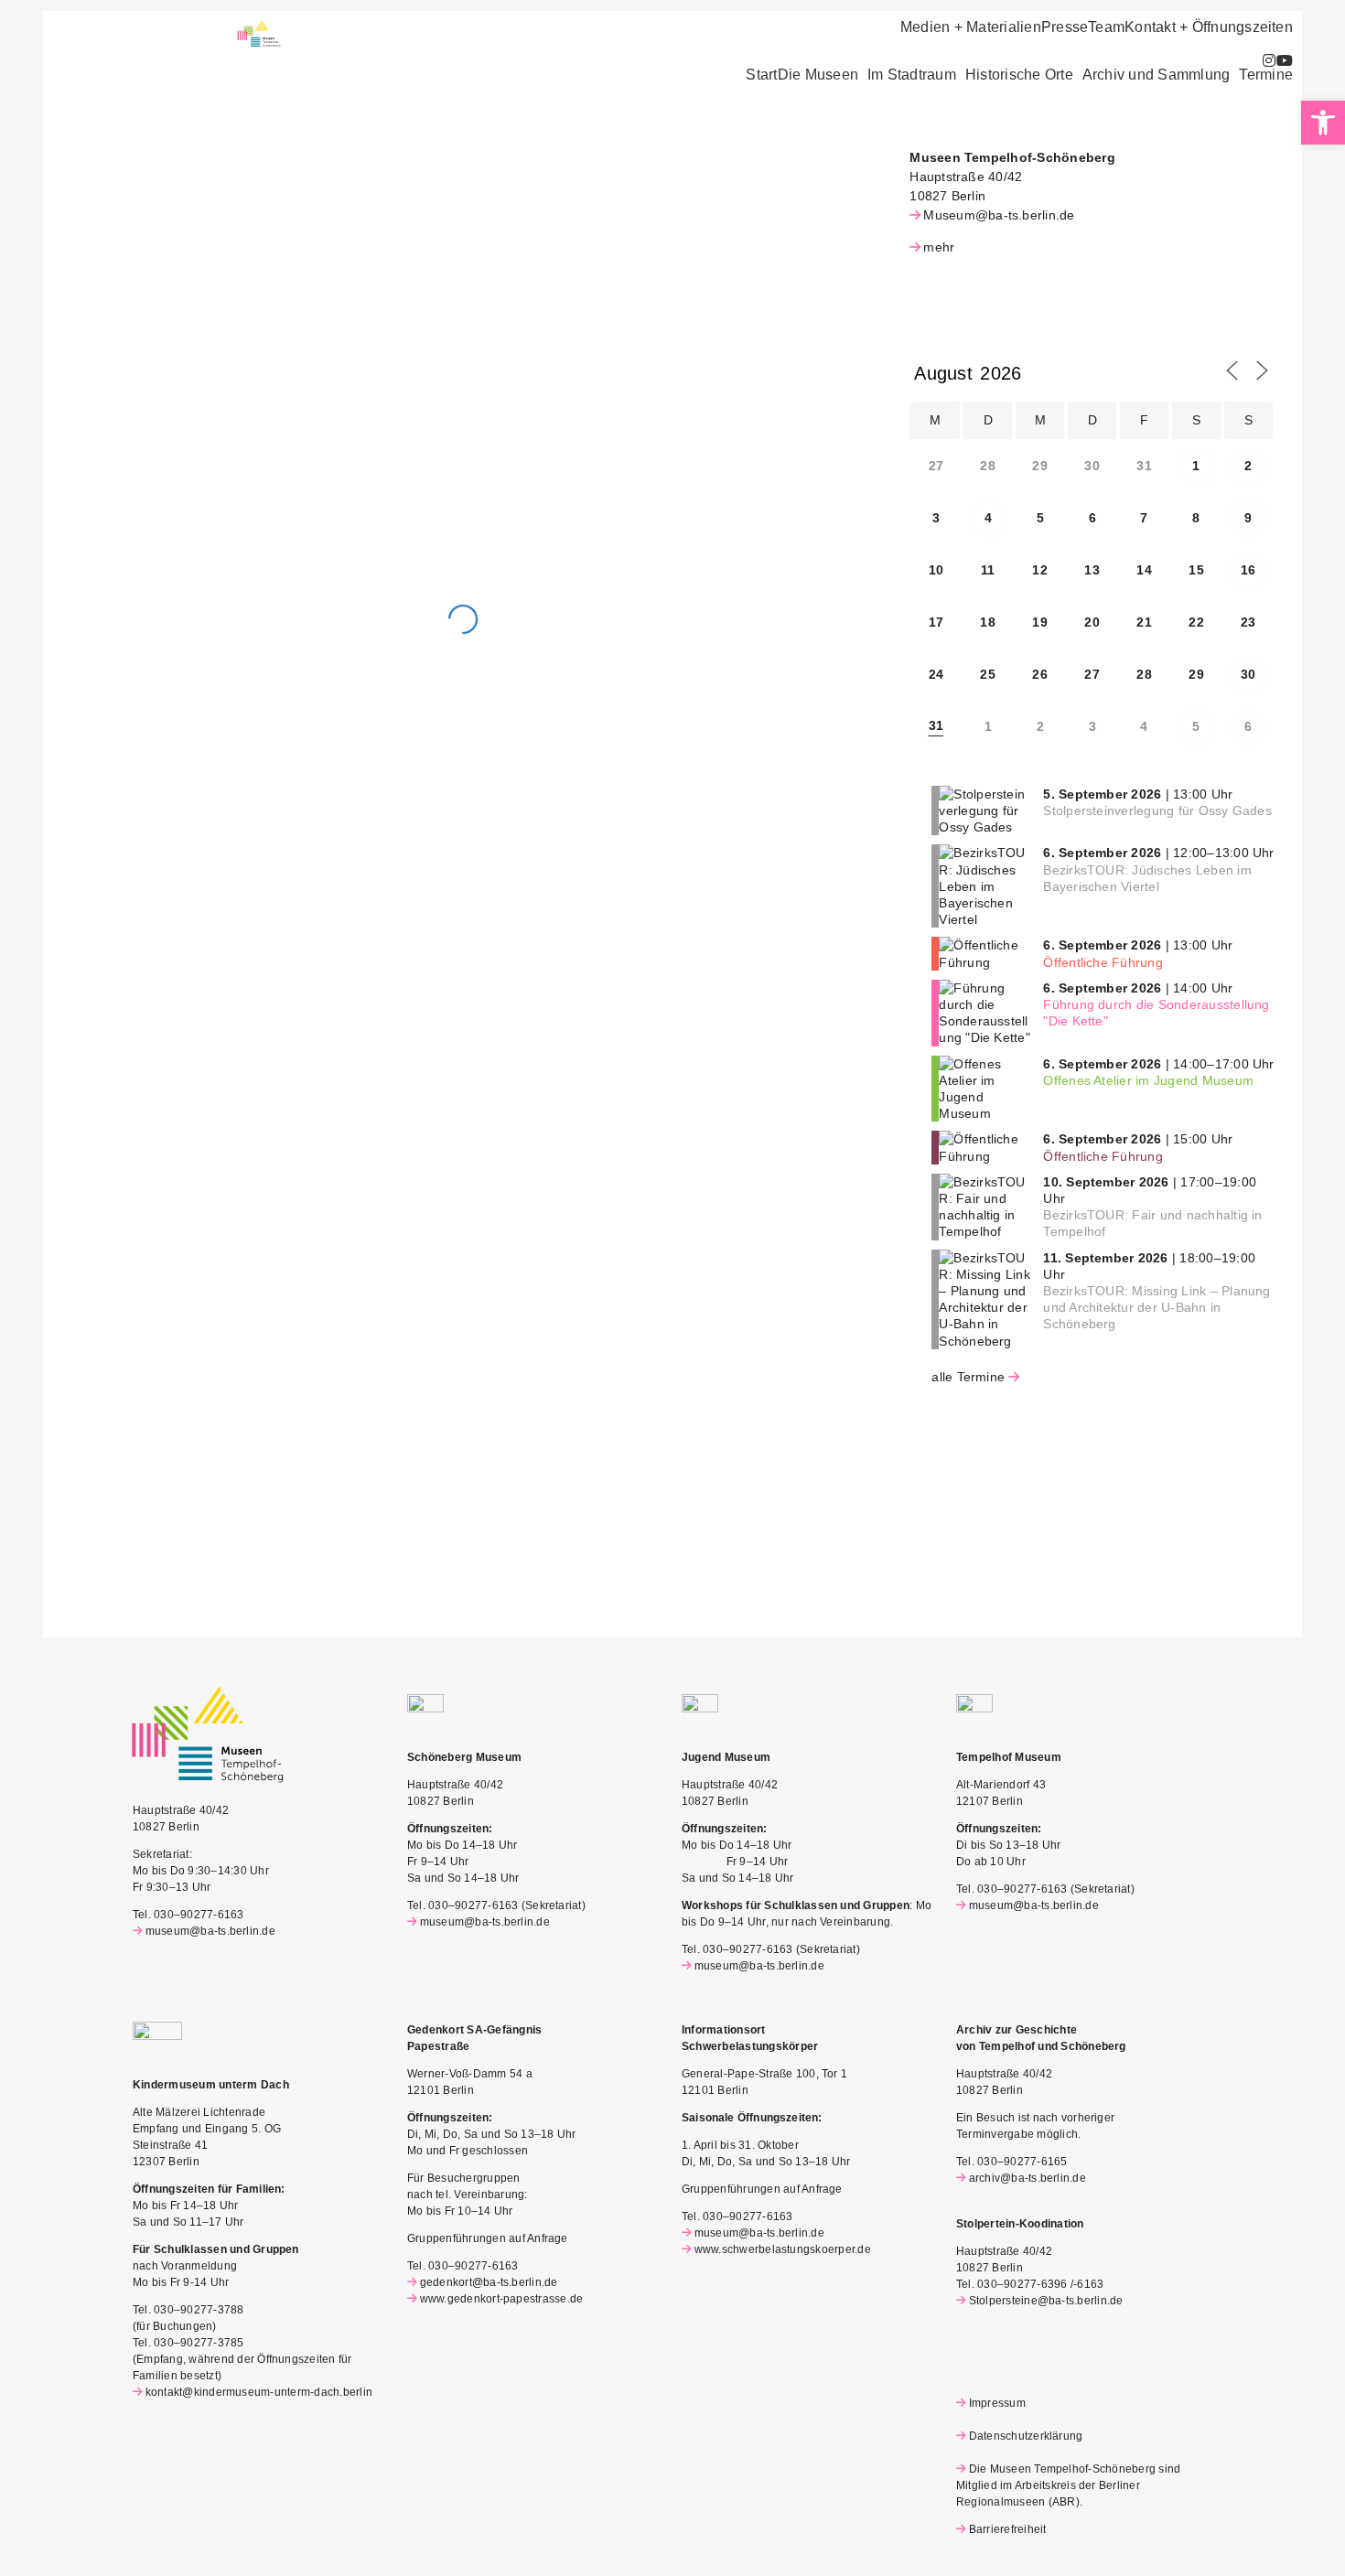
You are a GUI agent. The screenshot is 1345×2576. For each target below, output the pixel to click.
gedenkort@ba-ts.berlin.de (489, 2282)
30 (1248, 674)
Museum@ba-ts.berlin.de (999, 215)
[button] (823, 75)
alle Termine (968, 1377)
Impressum (997, 2403)
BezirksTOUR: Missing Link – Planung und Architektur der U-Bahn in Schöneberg (1157, 1307)
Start (761, 75)
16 (1248, 570)
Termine (1266, 75)
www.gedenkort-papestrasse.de (501, 2299)
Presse (1065, 27)
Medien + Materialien (971, 27)
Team (1106, 27)
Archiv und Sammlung (1157, 75)
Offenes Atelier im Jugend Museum (1148, 1080)
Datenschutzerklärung (1026, 2436)
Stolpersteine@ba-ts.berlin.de (1046, 2301)
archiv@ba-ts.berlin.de (1028, 2178)
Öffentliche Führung (1103, 962)
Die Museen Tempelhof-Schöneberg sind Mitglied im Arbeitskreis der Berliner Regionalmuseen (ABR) (1068, 2485)
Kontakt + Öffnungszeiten (1209, 27)
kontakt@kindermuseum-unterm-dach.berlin (259, 2392)
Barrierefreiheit (1007, 2529)
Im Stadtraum (912, 75)
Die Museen (818, 75)
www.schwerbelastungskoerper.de (783, 2249)
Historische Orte (1019, 75)
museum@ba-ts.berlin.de (210, 1931)
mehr (939, 247)
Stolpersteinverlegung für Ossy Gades (1157, 810)
